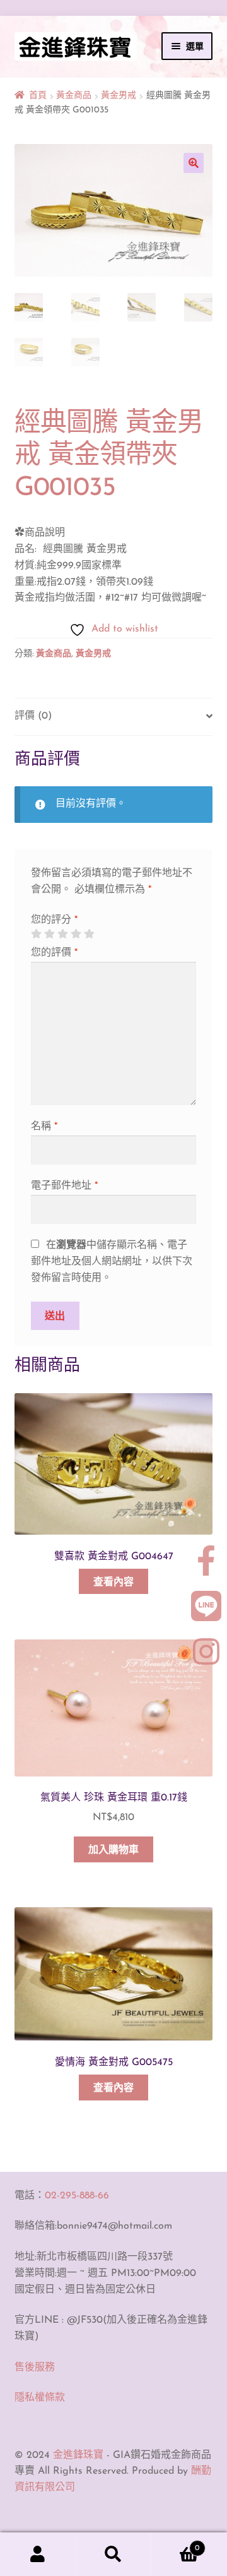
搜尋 (113, 2555)
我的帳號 (38, 2555)
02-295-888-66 (77, 2196)
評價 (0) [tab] (33, 716)
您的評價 (54, 953)
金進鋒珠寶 (78, 2455)
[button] (194, 163)
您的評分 (54, 920)
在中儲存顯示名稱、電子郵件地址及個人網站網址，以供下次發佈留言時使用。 (112, 1262)
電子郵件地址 (64, 1186)
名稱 (44, 1127)
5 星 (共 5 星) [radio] (89, 934)
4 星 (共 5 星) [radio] (76, 934)
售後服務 (35, 2368)
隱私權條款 (40, 2398)
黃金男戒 (119, 96)
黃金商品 (74, 96)
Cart (175, 2544)
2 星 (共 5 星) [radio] (49, 934)
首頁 (38, 96)
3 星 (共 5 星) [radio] (62, 934)
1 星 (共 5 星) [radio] (36, 934)
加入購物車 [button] (113, 1850)
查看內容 (113, 1583)
